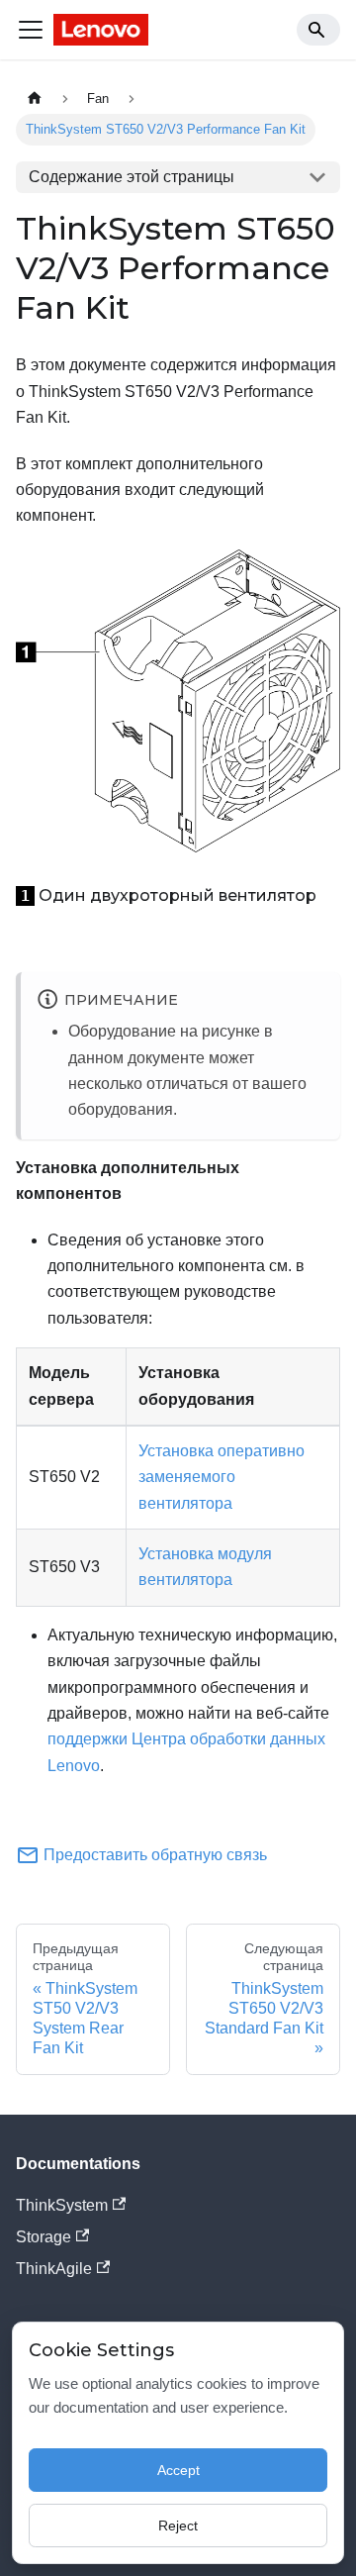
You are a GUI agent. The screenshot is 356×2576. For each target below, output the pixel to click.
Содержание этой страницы (132, 177)
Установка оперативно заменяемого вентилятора (222, 1477)
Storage (44, 2237)
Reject (178, 2526)
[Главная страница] (35, 99)
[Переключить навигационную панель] (31, 30)
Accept (178, 2470)
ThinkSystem (62, 2205)
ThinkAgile (54, 2269)
